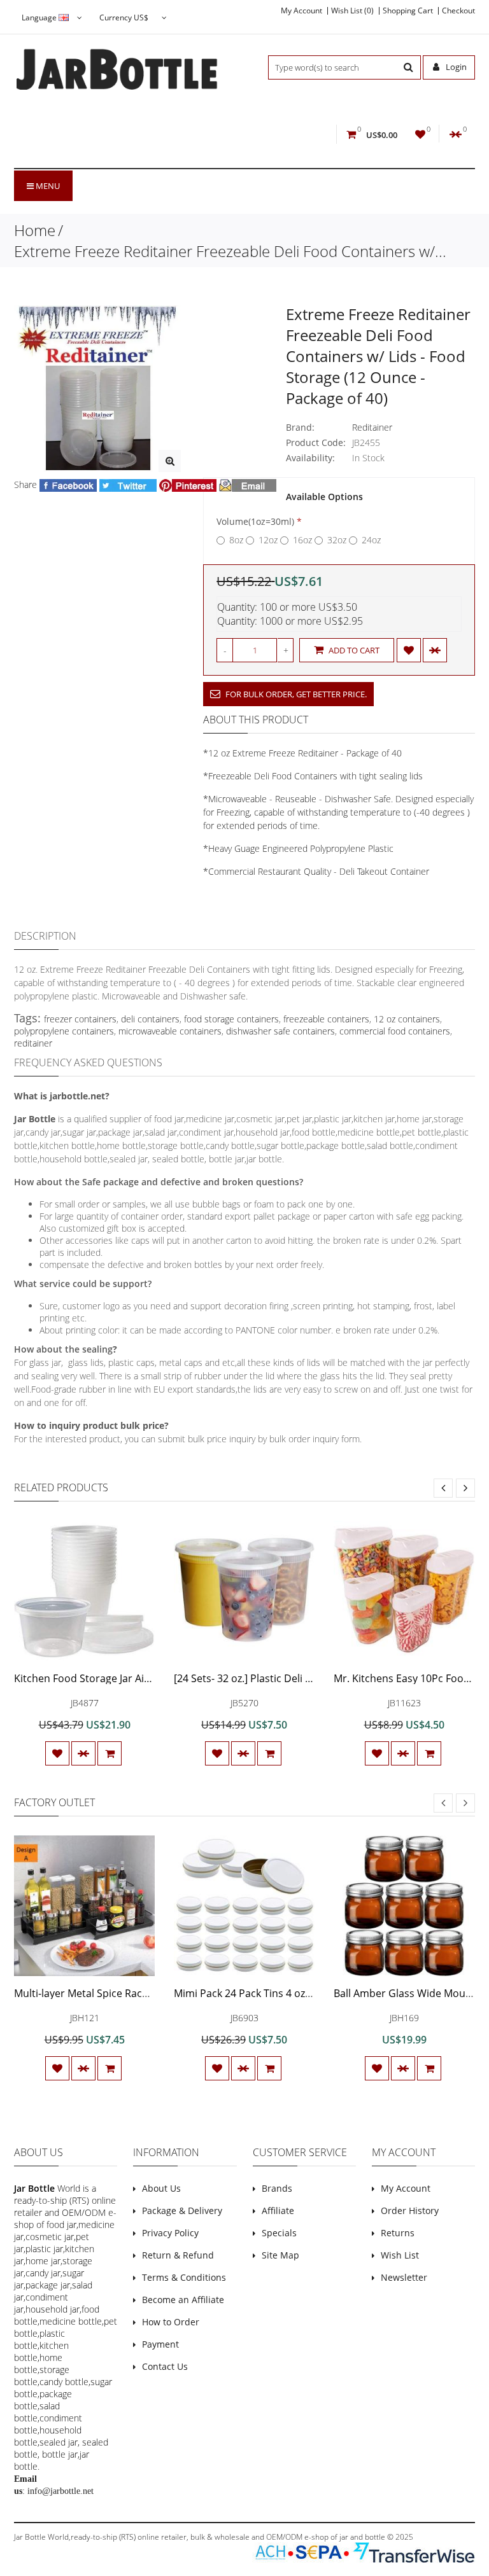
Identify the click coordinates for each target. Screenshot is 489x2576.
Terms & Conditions (184, 2277)
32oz (337, 540)
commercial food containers (395, 1031)
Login (455, 67)
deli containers (150, 1019)
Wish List (400, 2255)
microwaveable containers (170, 1031)
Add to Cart (353, 650)
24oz (371, 540)
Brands (277, 2188)
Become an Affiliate (183, 2300)
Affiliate (278, 2210)
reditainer (33, 1043)
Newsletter (404, 2277)
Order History (410, 2210)
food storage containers (231, 1019)
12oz (268, 540)
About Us (161, 2188)
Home (35, 230)
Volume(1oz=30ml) (255, 521)
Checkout (458, 11)
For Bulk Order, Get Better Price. (295, 694)
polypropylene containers (64, 1031)
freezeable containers (326, 1019)
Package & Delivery (182, 2210)
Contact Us (165, 2366)
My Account (301, 11)
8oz (236, 540)
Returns (398, 2233)
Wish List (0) (352, 11)
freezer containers (80, 1019)
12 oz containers (407, 1019)
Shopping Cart (408, 11)
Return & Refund (178, 2255)
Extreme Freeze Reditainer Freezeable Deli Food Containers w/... (230, 251)
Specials (279, 2233)
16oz (302, 540)
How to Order (171, 2322)
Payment (160, 2344)
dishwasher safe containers (280, 1031)
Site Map (280, 2255)
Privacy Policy (170, 2233)
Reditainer (372, 427)
